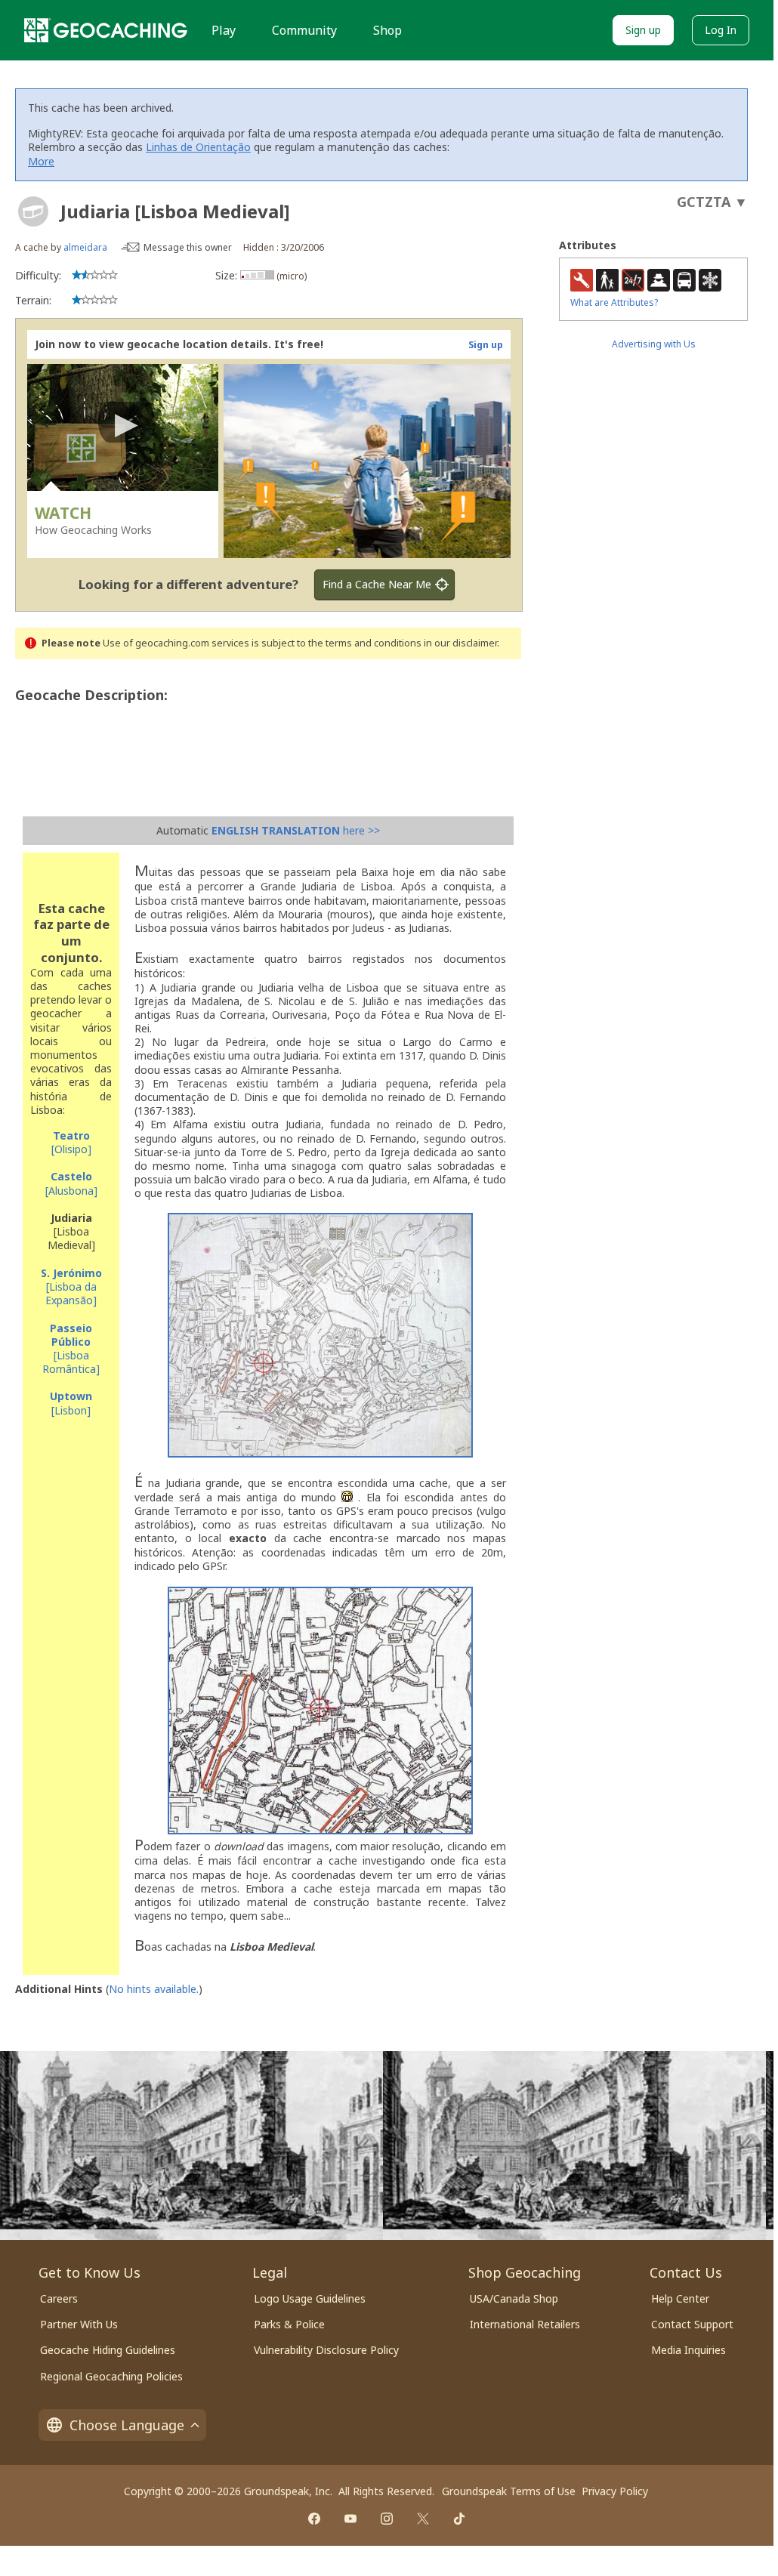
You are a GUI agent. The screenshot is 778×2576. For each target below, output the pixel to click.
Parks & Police (289, 2324)
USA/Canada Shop (514, 2298)
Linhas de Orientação (198, 147)
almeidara (85, 247)
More (41, 161)
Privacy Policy (615, 2491)
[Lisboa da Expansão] (71, 1286)
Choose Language (127, 2425)
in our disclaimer (460, 643)
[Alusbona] (71, 1183)
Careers (59, 2298)
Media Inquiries (688, 2350)
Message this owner (188, 247)
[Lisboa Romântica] (71, 1349)
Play (224, 30)
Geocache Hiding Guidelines (108, 2350)
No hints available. (154, 1989)
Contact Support (692, 2324)
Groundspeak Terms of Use (509, 2491)
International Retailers (525, 2324)
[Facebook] (314, 2519)
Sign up (643, 30)
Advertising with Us (654, 344)
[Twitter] (423, 2519)
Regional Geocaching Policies (111, 2376)
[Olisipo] (71, 1142)
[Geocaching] (106, 30)
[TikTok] (459, 2519)
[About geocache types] (33, 211)
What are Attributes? (614, 302)
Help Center (680, 2298)
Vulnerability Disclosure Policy (326, 2350)
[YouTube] (350, 2519)
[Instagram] (387, 2519)
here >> (296, 830)
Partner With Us (79, 2324)
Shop (387, 30)
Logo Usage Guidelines (310, 2298)
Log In (721, 30)
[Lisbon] (71, 1403)
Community (304, 30)
